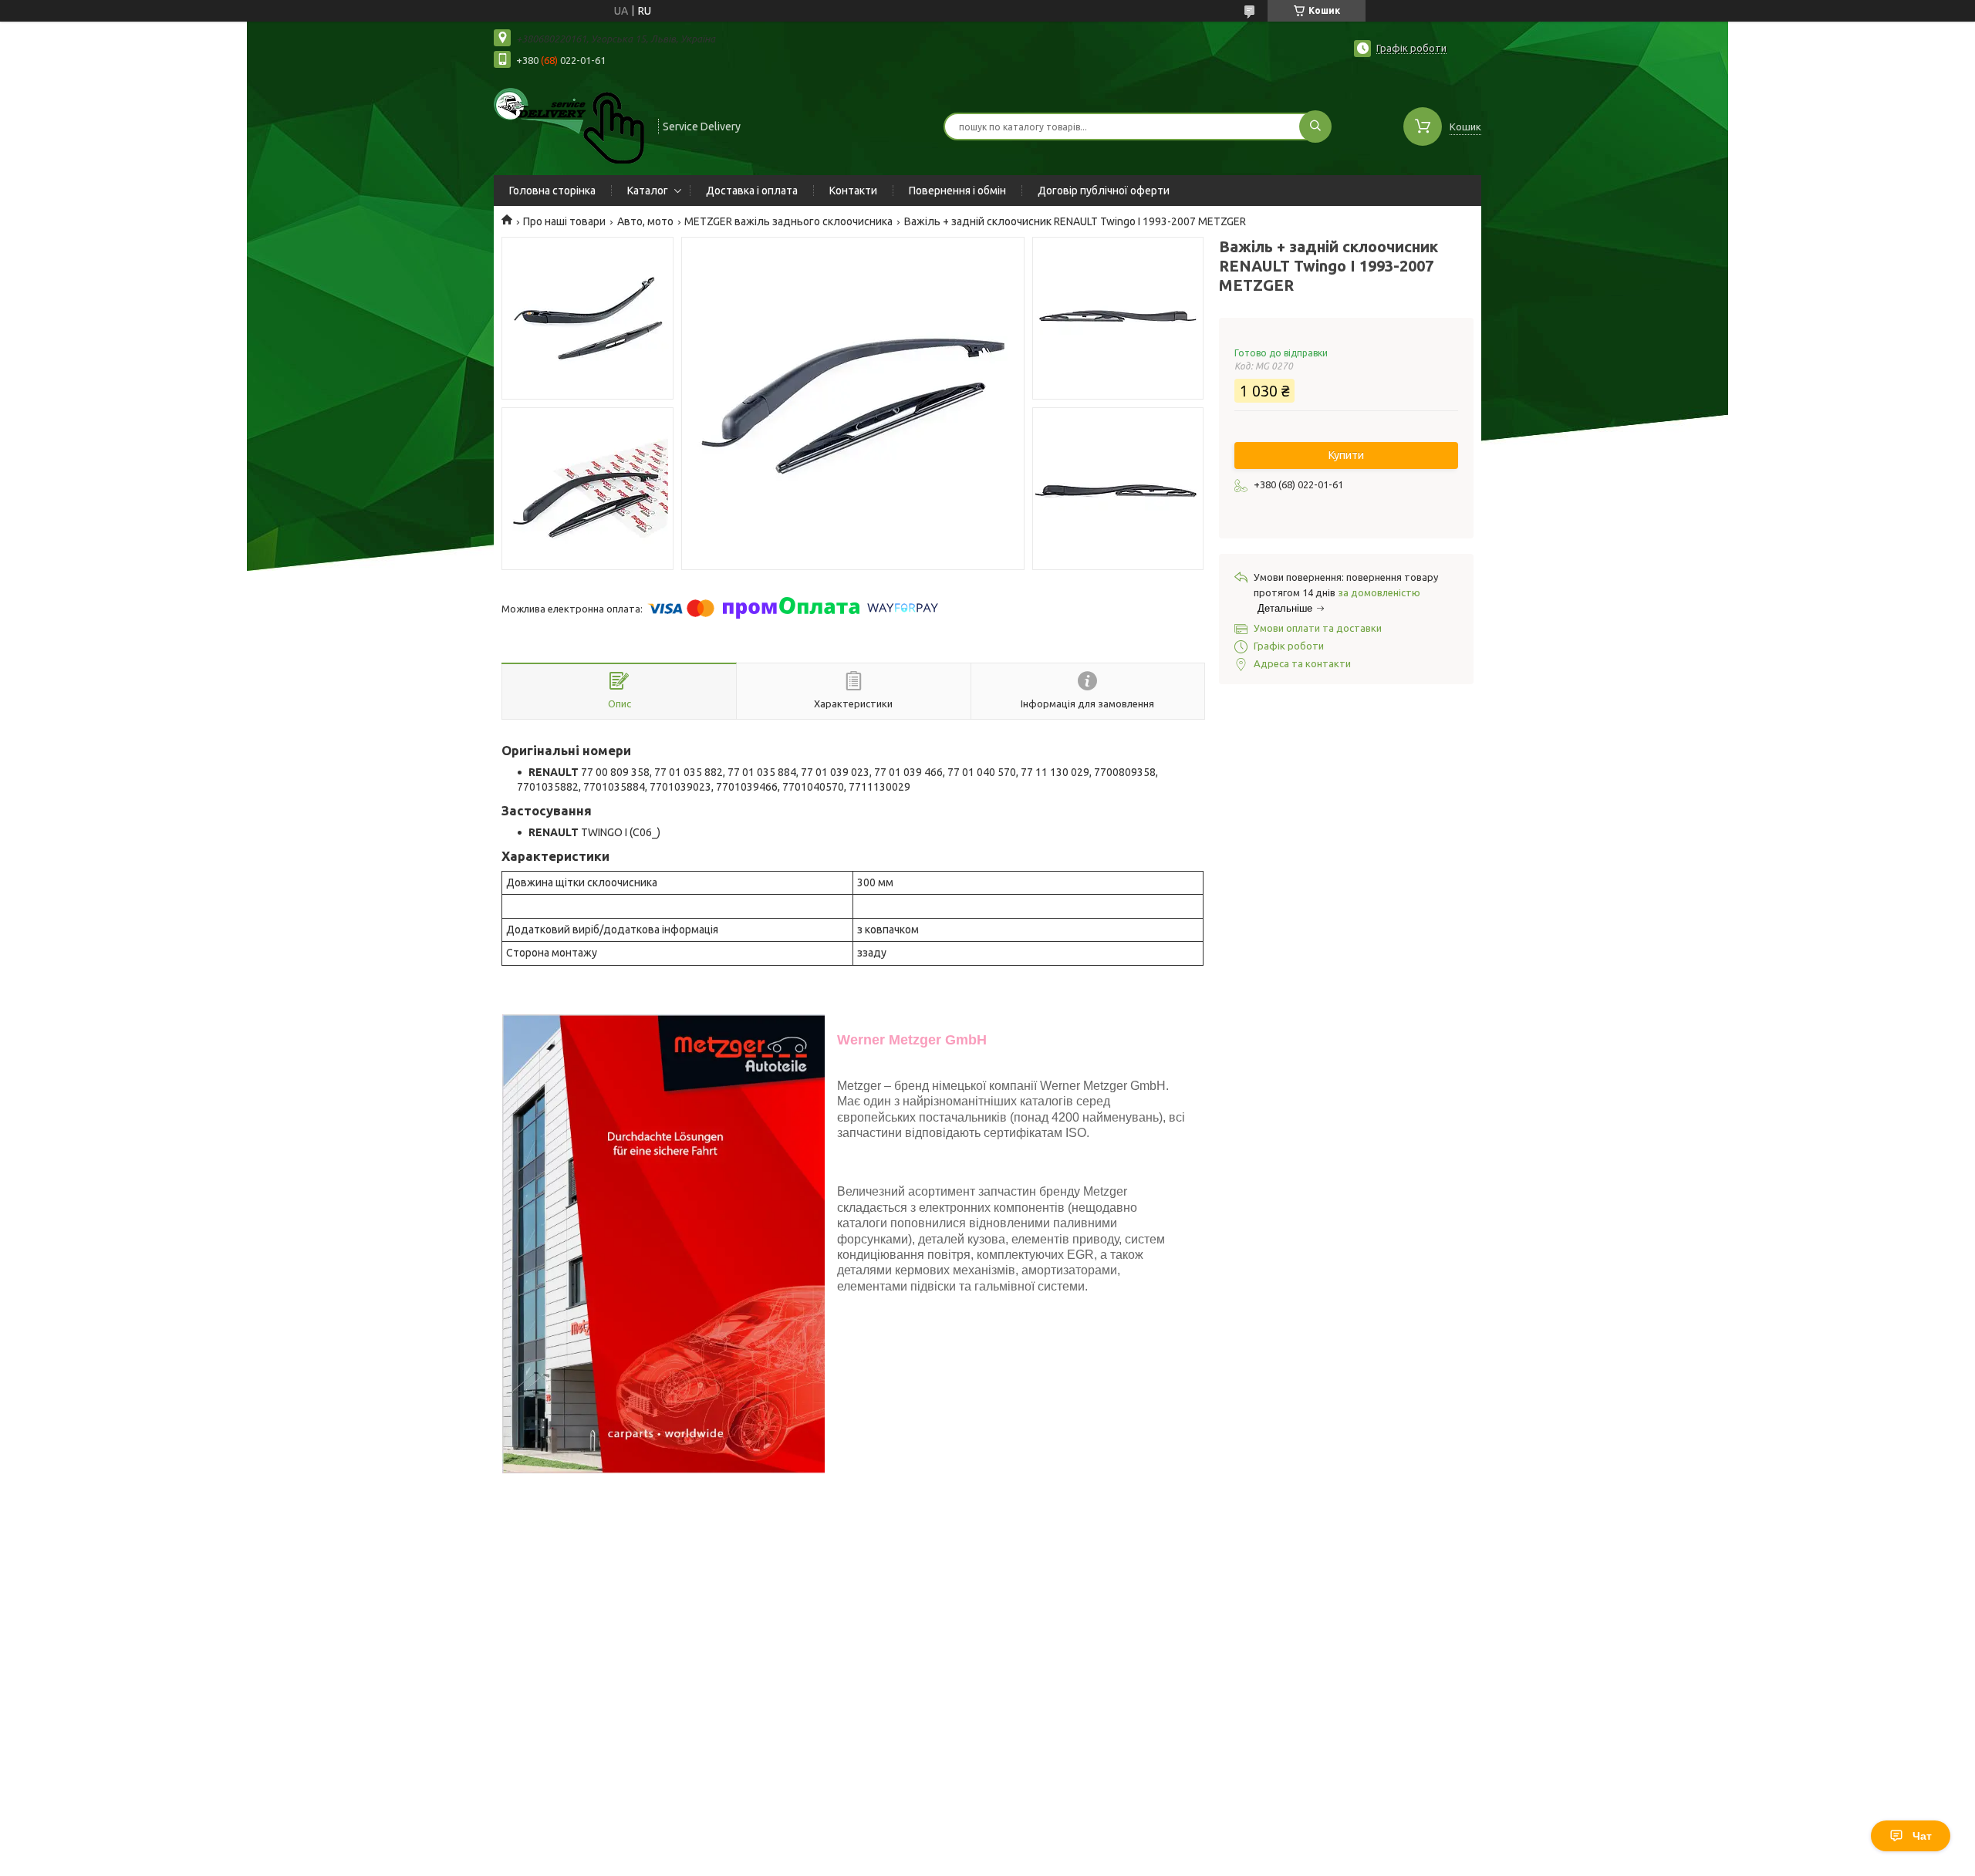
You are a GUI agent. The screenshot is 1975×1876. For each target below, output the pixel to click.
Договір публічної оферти (1104, 191)
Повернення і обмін (957, 191)
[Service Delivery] (569, 125)
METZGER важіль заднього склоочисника (788, 221)
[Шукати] (1315, 127)
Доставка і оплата (752, 191)
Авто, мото (645, 221)
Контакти (853, 191)
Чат (1922, 1836)
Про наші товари (564, 221)
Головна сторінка (552, 191)
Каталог (648, 191)
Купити (1346, 455)
